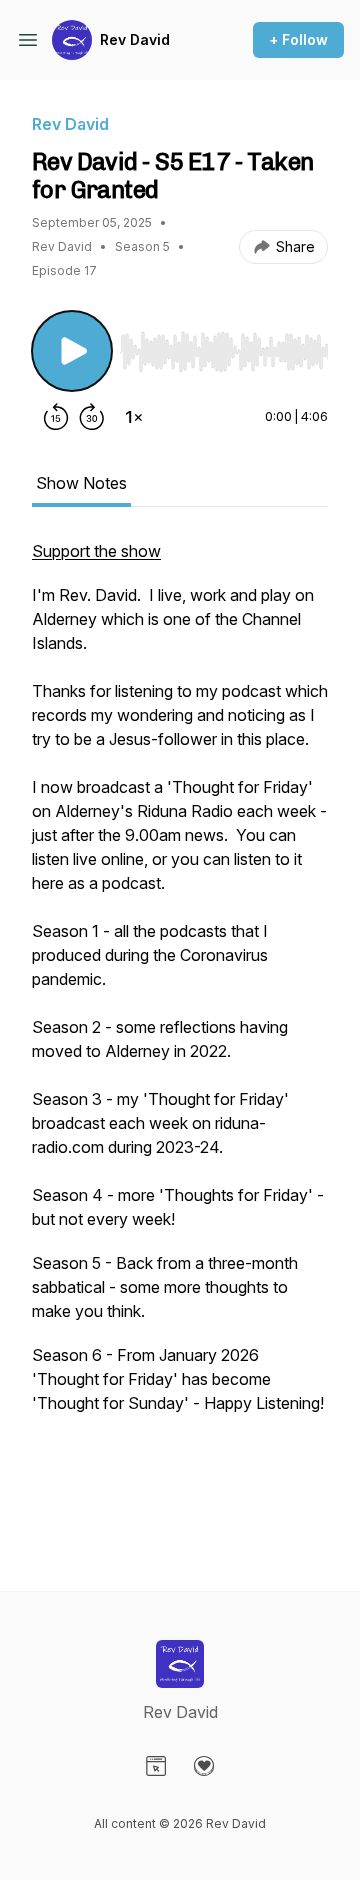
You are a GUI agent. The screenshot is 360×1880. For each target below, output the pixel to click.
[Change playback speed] (134, 417)
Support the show (96, 551)
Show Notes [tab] (81, 483)
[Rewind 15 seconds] (56, 417)
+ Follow (298, 39)
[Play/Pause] (72, 351)
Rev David (135, 39)
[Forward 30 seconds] (92, 417)
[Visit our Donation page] (204, 1766)
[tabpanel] (180, 1033)
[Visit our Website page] (156, 1766)
